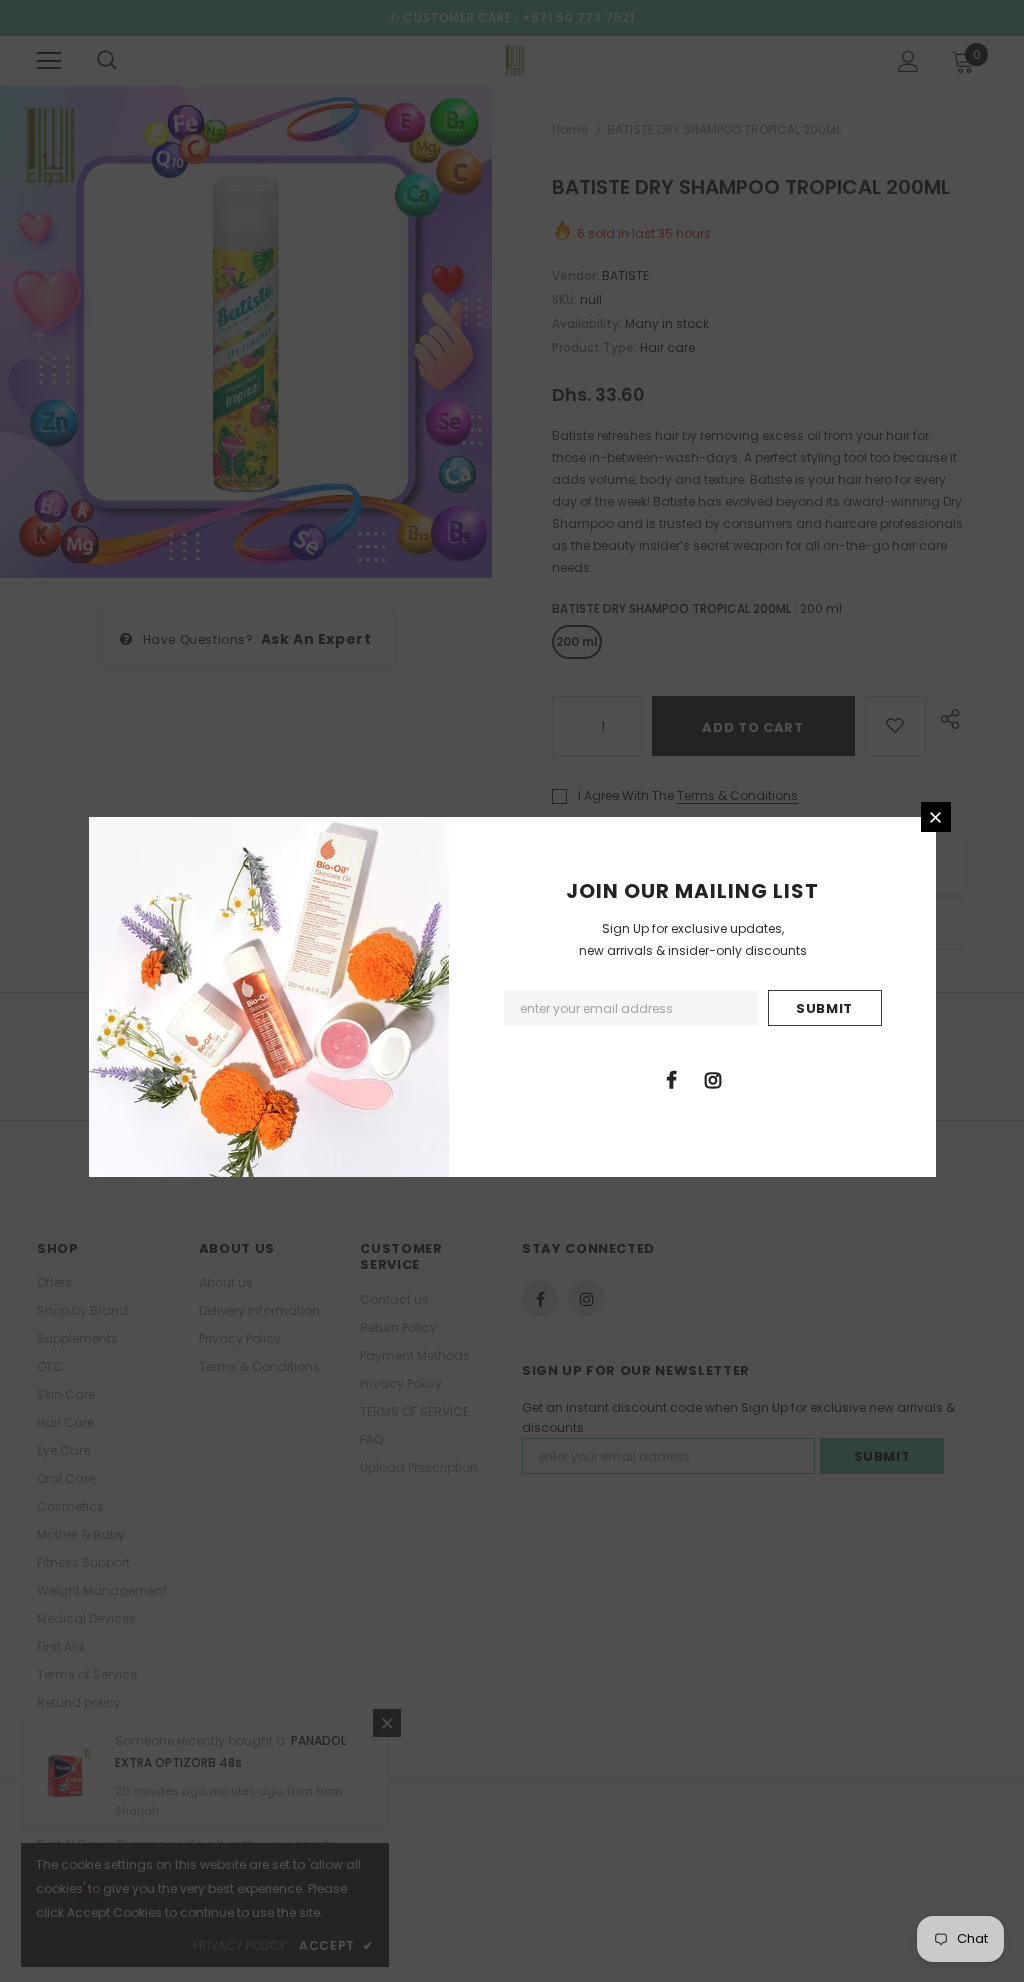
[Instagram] (713, 1079)
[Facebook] (672, 1079)
